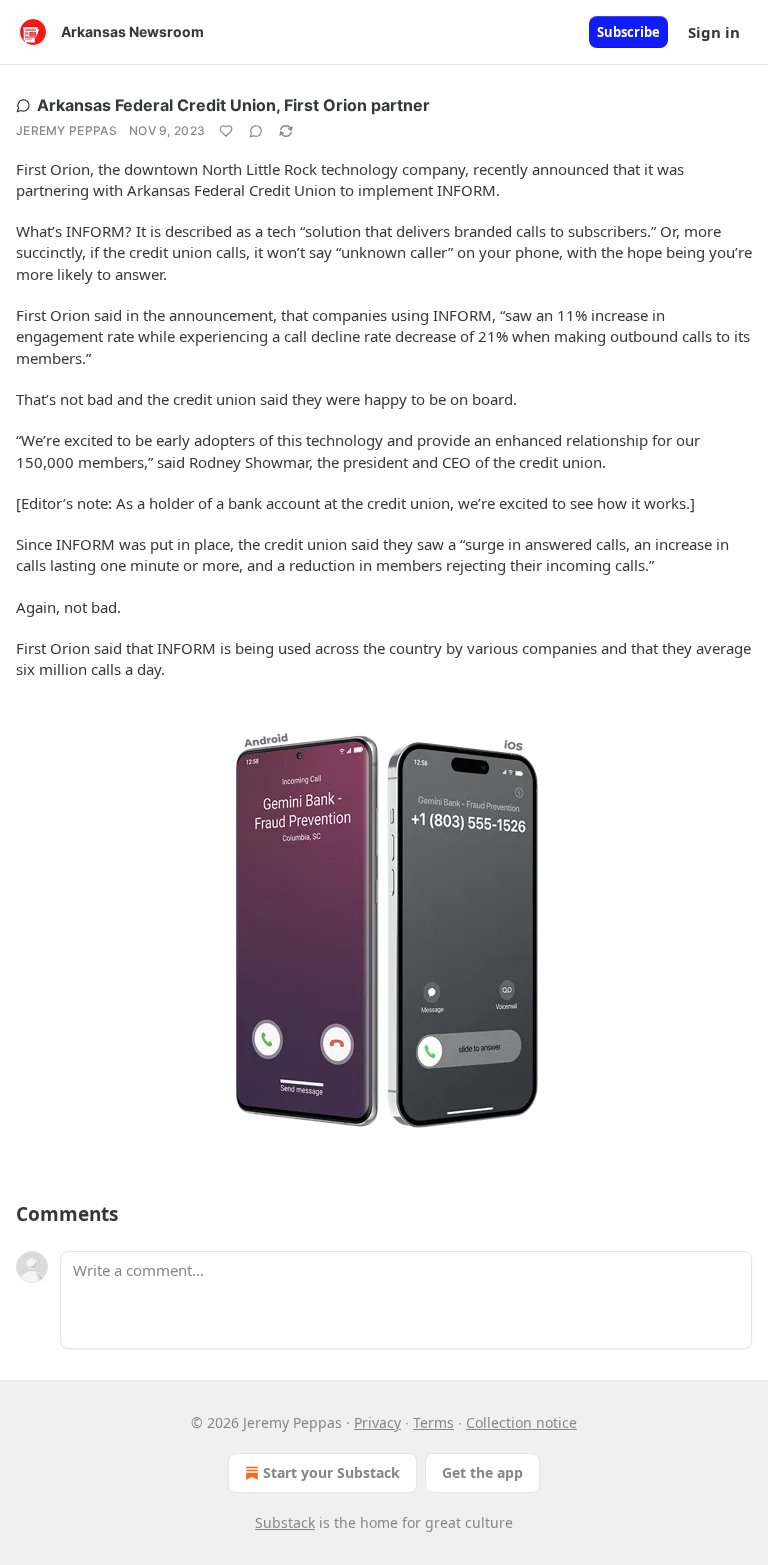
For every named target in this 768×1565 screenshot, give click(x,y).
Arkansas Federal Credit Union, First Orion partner (233, 105)
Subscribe (628, 32)
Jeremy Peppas (66, 130)
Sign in (714, 32)
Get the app (482, 1472)
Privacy (377, 1422)
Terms (433, 1422)
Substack (285, 1522)
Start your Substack (331, 1472)
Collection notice (521, 1422)
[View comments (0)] (256, 131)
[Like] (226, 131)
